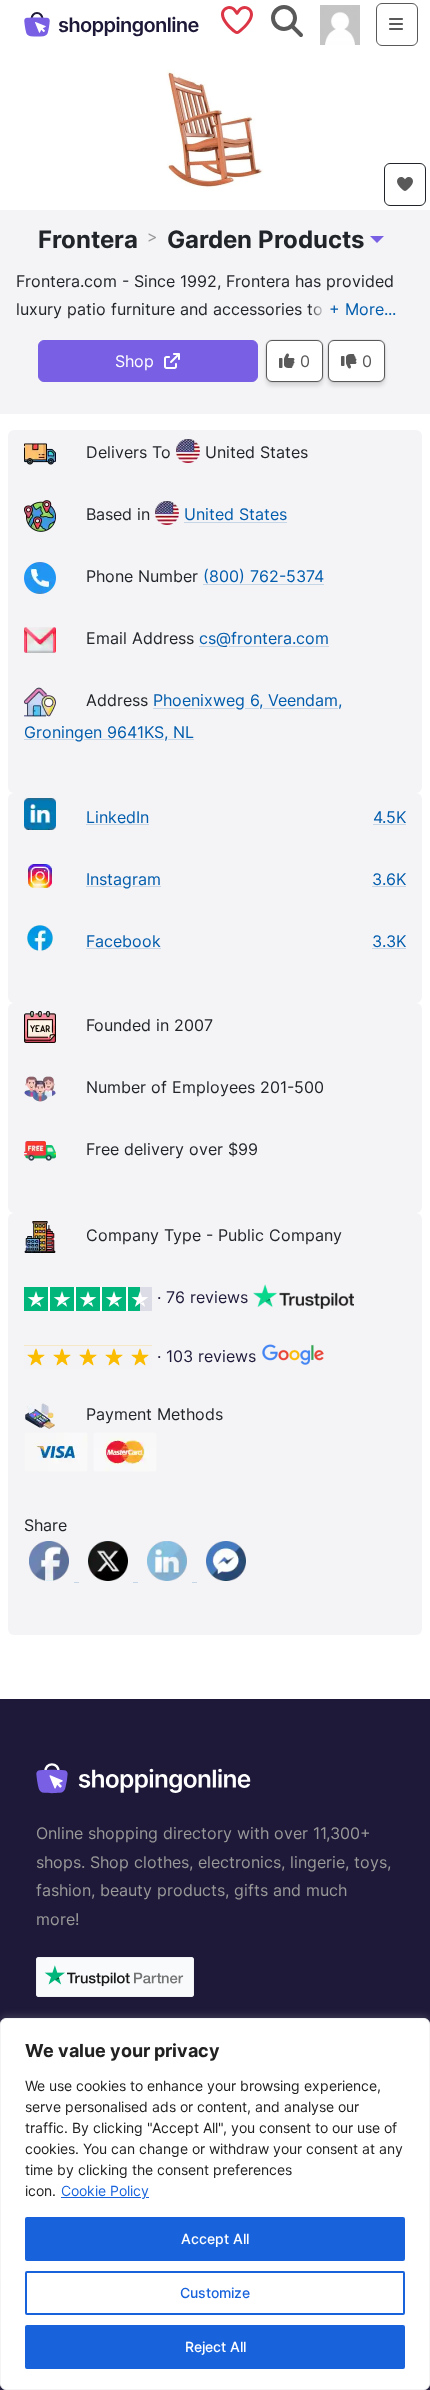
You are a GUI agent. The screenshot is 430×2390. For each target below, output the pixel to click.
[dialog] (215, 2204)
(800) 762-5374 (263, 577)
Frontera (88, 239)
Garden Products (265, 239)
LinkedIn (117, 817)
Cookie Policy (105, 2190)
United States (235, 515)
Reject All (215, 2346)
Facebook (123, 941)
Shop (139, 361)
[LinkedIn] (169, 1575)
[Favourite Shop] (405, 184)
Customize (215, 2292)
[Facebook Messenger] (226, 1575)
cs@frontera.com (264, 639)
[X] (110, 1575)
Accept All (215, 2238)
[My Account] (340, 23)
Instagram (123, 879)
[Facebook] (51, 1575)
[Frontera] (215, 128)
